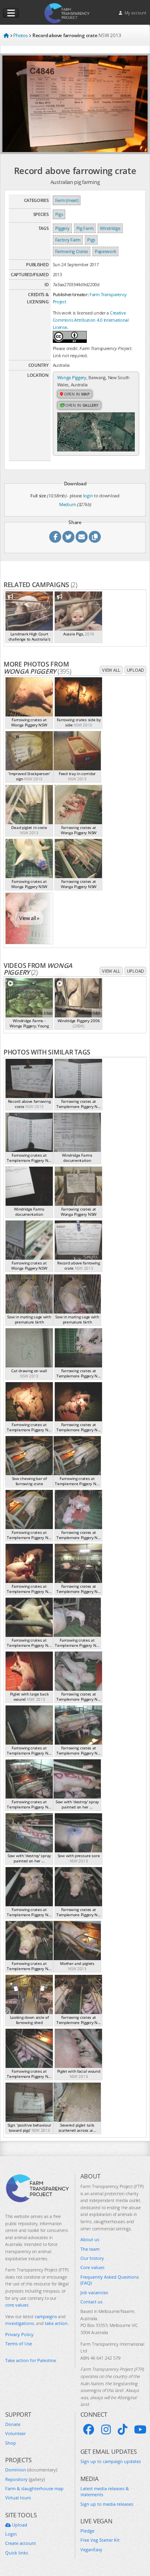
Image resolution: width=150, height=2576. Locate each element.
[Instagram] (106, 2430)
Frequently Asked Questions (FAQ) (110, 2280)
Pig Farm (85, 228)
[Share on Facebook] (55, 537)
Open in (76, 394)
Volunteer (15, 2433)
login (88, 496)
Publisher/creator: (71, 294)
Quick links (17, 2553)
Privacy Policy (19, 2334)
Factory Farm (68, 240)
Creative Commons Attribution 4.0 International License (91, 320)
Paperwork (105, 251)
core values (17, 2305)
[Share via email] (82, 537)
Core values (92, 2267)
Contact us (91, 2302)
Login (11, 2534)
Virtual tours (18, 2498)
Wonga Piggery (72, 377)
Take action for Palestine (31, 2360)
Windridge (110, 228)
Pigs (59, 214)
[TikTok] (122, 2430)
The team (90, 2249)
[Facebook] (89, 2430)
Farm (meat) (67, 200)
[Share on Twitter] (68, 537)
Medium (67, 504)
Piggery (62, 228)
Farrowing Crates (72, 251)
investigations (20, 2323)
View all (111, 670)
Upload (135, 670)
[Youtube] (140, 2430)
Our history (92, 2258)
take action (56, 2323)
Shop (11, 2443)
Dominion (31, 2470)
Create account (21, 2543)
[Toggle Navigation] (11, 13)
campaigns (46, 2316)
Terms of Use (19, 2344)
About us (90, 2239)
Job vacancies (94, 2292)
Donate (13, 2424)
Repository (25, 2479)
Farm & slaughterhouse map (34, 2488)
